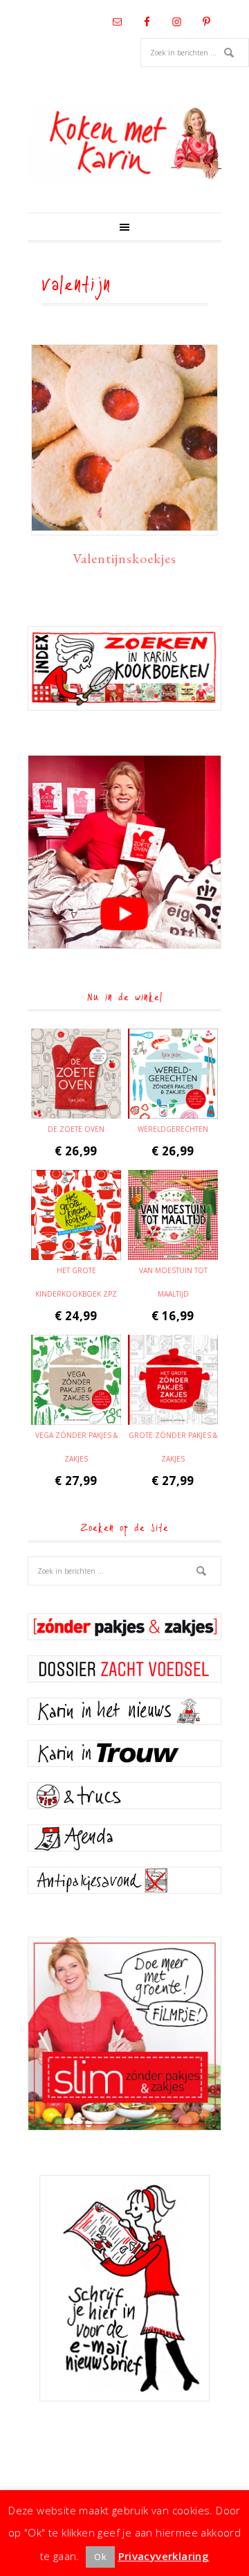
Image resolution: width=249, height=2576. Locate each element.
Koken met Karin (124, 143)
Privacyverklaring (164, 2556)
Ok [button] (100, 2557)
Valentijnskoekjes (124, 558)
